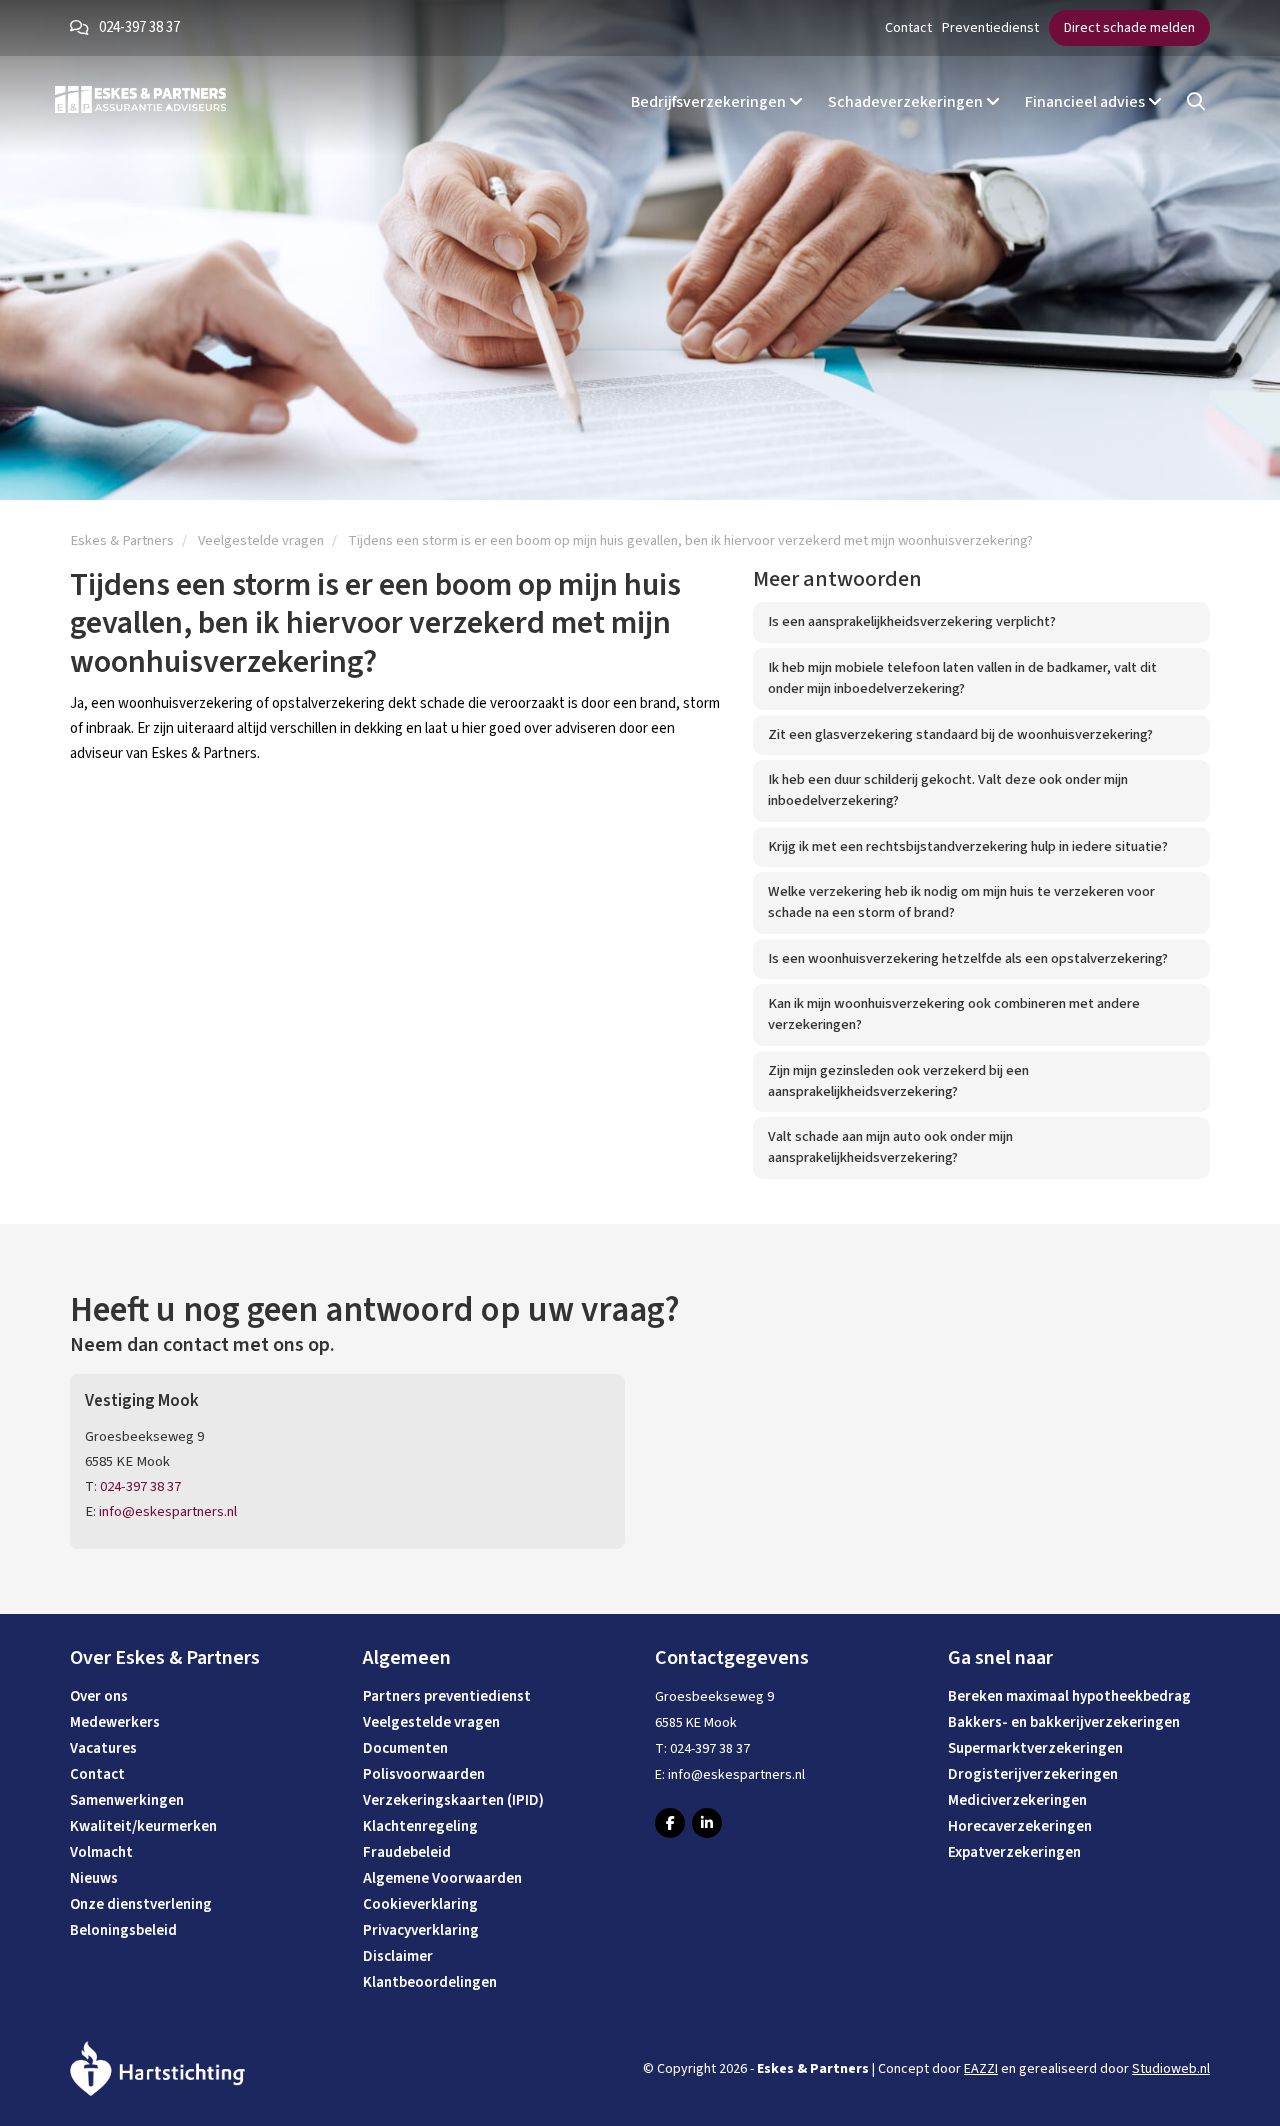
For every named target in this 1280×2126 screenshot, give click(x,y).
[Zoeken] (1196, 102)
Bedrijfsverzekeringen (710, 102)
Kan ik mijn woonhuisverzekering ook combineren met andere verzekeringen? (954, 1014)
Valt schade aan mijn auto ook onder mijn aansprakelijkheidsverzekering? (890, 1147)
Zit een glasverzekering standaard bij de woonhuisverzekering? (960, 734)
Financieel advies (1086, 102)
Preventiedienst (990, 28)
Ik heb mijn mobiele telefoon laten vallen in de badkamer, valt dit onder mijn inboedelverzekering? (962, 678)
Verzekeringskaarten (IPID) (453, 1800)
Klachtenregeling (420, 1826)
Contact (908, 28)
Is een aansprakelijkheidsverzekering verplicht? (912, 621)
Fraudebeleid (407, 1852)
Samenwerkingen (127, 1800)
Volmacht (101, 1852)
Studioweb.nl (1171, 2069)
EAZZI (981, 2069)
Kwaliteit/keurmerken (143, 1826)
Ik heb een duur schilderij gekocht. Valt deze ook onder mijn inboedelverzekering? (948, 790)
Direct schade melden (1129, 28)
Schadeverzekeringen (907, 102)
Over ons (99, 1696)
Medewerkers (115, 1722)
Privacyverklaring (421, 1930)
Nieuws (94, 1878)
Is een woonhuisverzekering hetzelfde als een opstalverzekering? (968, 958)
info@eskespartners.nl (168, 1511)
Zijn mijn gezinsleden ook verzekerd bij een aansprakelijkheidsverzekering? (898, 1081)
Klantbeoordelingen (430, 1982)
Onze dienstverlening (141, 1904)
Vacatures (103, 1748)
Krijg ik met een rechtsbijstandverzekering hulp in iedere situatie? (968, 846)
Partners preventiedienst (447, 1696)
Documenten (405, 1748)
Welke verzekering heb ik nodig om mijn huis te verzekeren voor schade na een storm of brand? (961, 902)
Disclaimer (398, 1956)
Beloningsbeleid (123, 1930)
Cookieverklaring (420, 1904)
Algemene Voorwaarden (442, 1878)
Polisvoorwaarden (424, 1774)
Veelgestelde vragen (431, 1722)
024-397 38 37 (139, 27)
